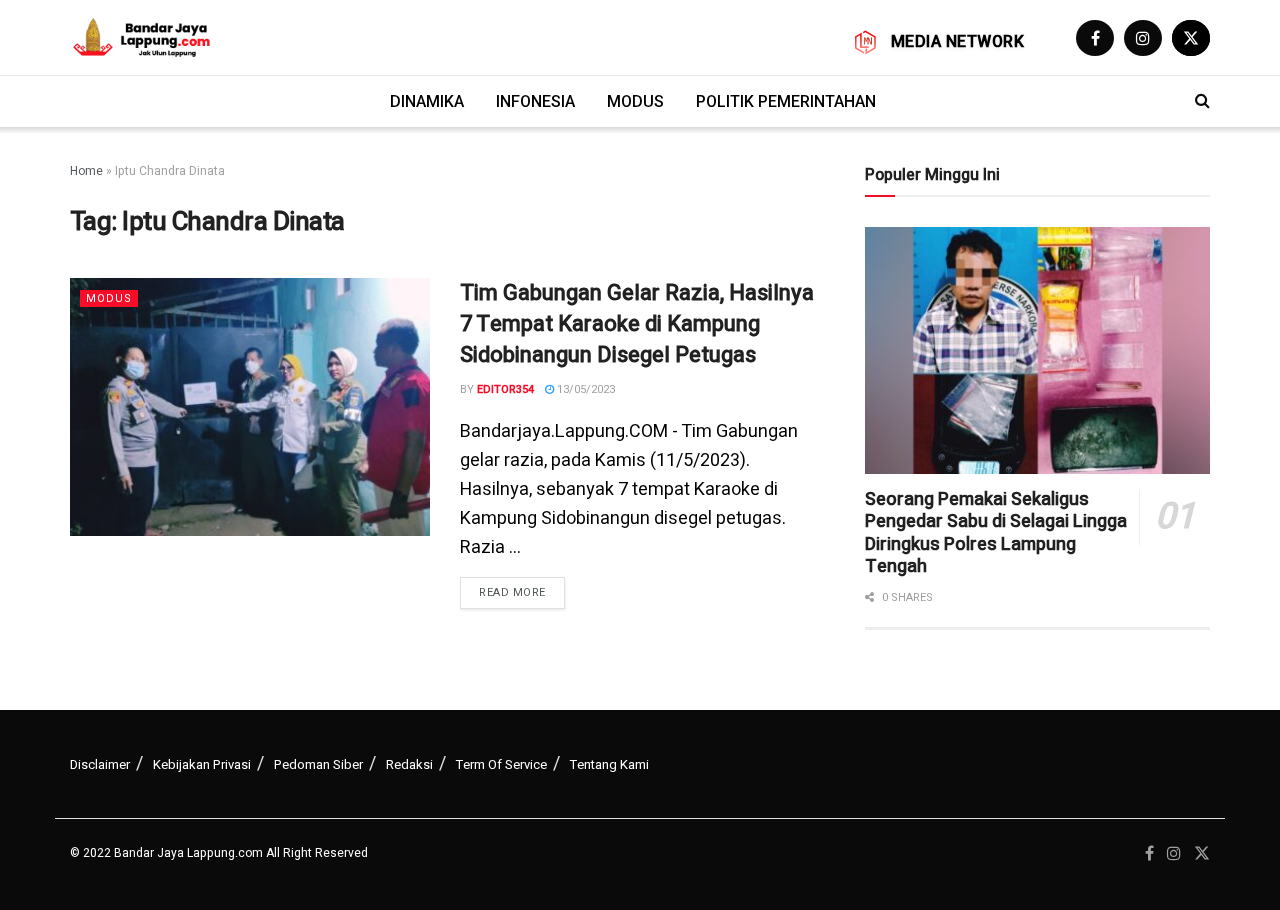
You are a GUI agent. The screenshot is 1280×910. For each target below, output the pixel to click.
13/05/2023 (584, 389)
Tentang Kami (609, 764)
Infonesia (535, 101)
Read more (512, 592)
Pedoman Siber (318, 764)
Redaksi (409, 764)
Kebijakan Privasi (202, 764)
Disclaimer (100, 764)
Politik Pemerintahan (786, 101)
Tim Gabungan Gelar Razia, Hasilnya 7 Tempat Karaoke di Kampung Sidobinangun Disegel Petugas (637, 324)
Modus (635, 101)
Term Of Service (501, 764)
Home (86, 171)
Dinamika (427, 101)
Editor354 (505, 389)
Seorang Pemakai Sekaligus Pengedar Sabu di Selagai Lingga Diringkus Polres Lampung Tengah (996, 533)
